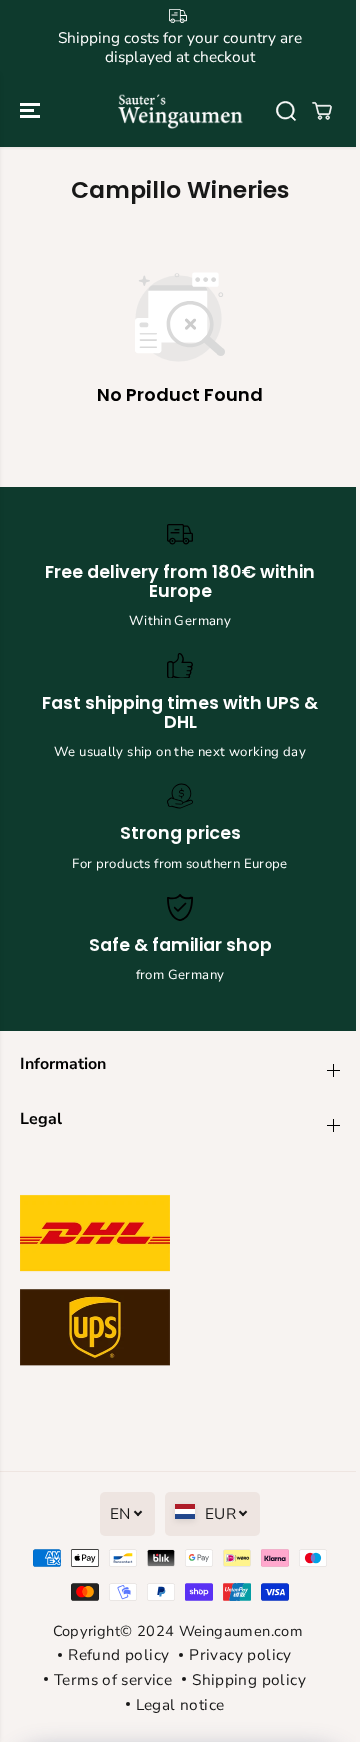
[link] (180, 1285)
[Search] (286, 111)
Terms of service (113, 1679)
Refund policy (118, 1654)
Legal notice (180, 1704)
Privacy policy (240, 1654)
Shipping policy (249, 1679)
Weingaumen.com (241, 1631)
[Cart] (322, 111)
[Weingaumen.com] (180, 110)
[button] (32, 110)
